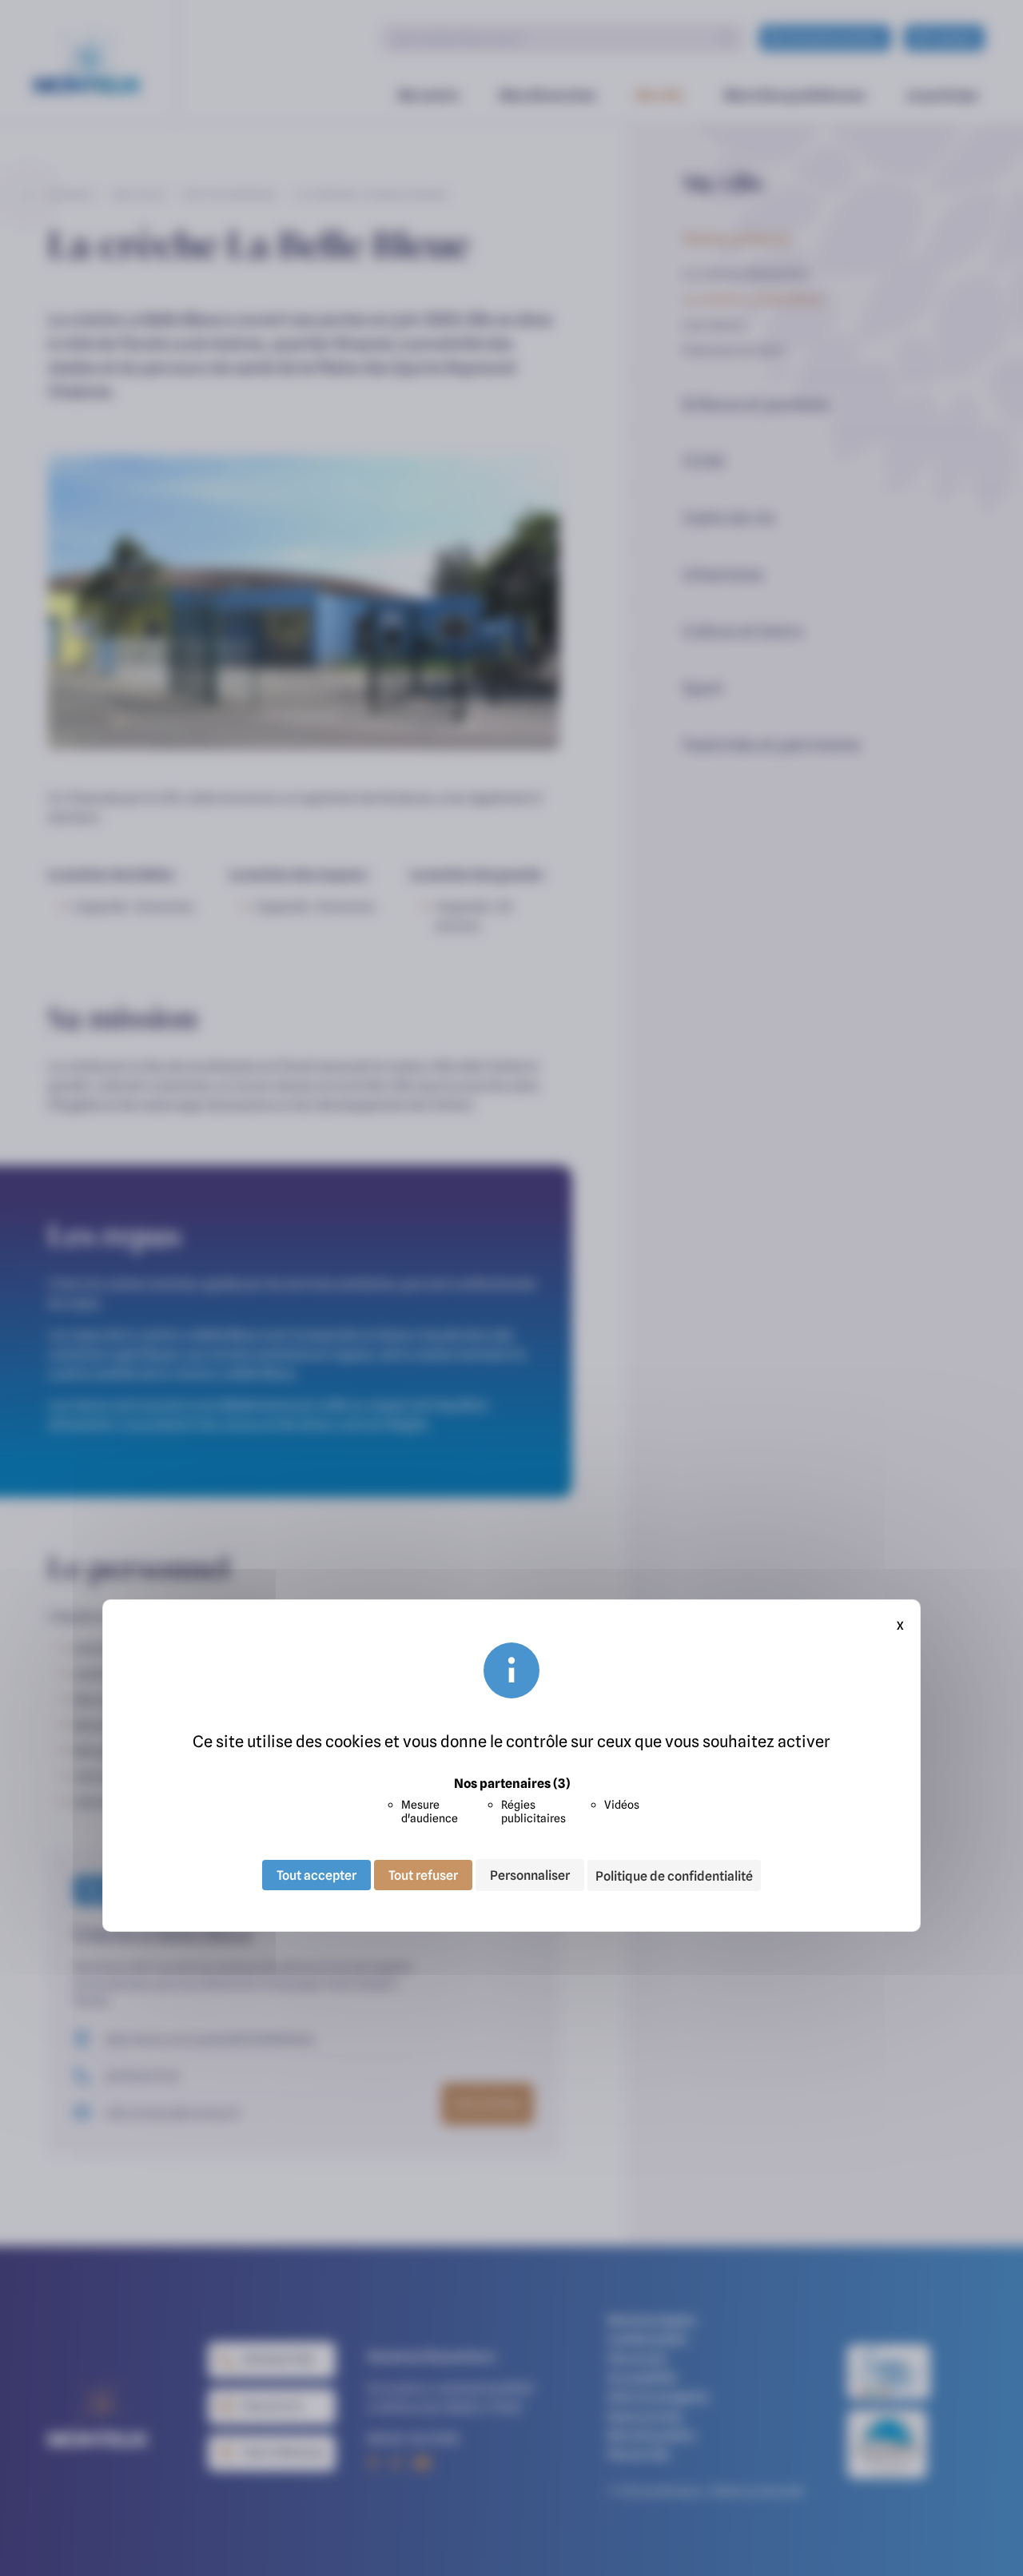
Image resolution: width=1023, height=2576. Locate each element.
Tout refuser (423, 1875)
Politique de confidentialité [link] (674, 1876)
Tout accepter (316, 1875)
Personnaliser (530, 1875)
